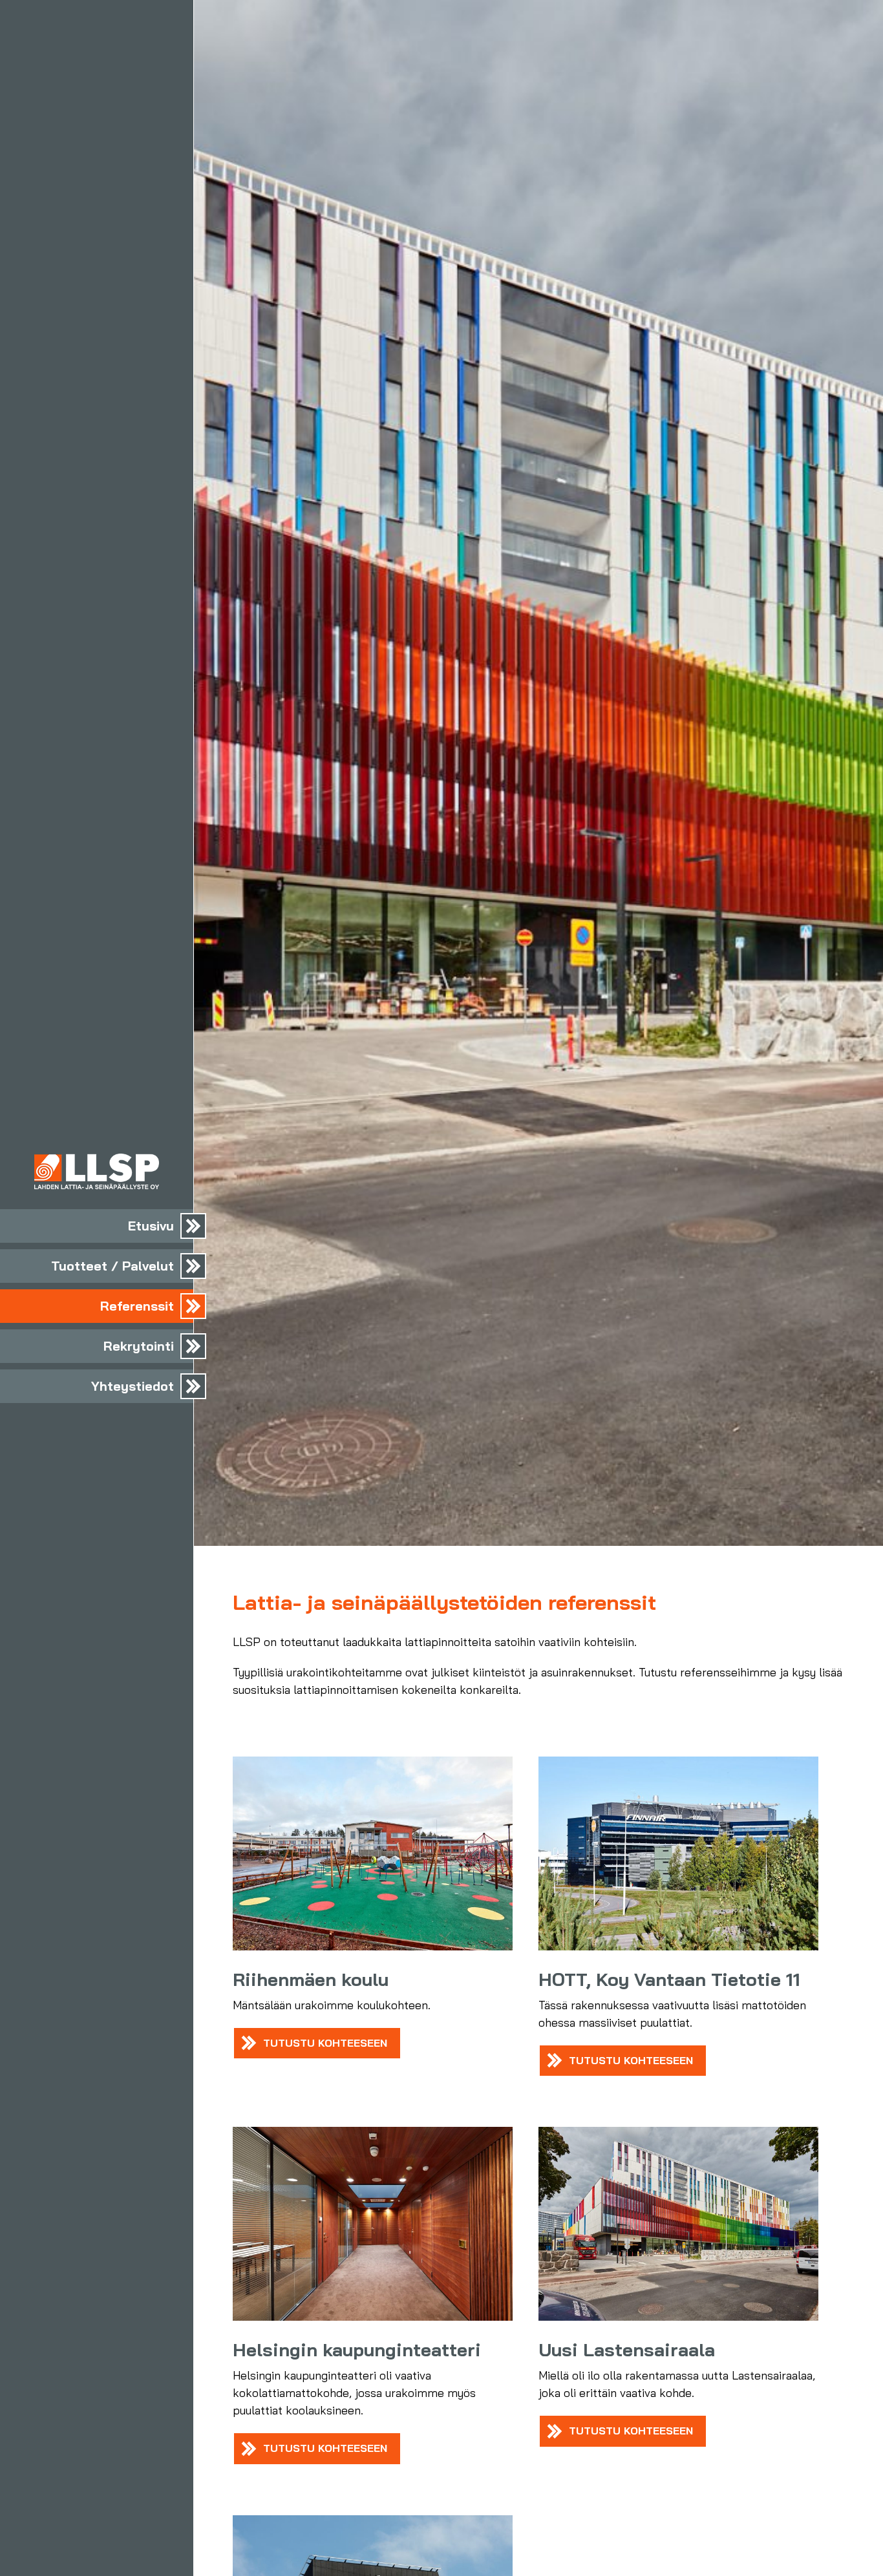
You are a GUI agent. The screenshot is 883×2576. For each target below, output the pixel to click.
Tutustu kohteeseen (325, 2043)
